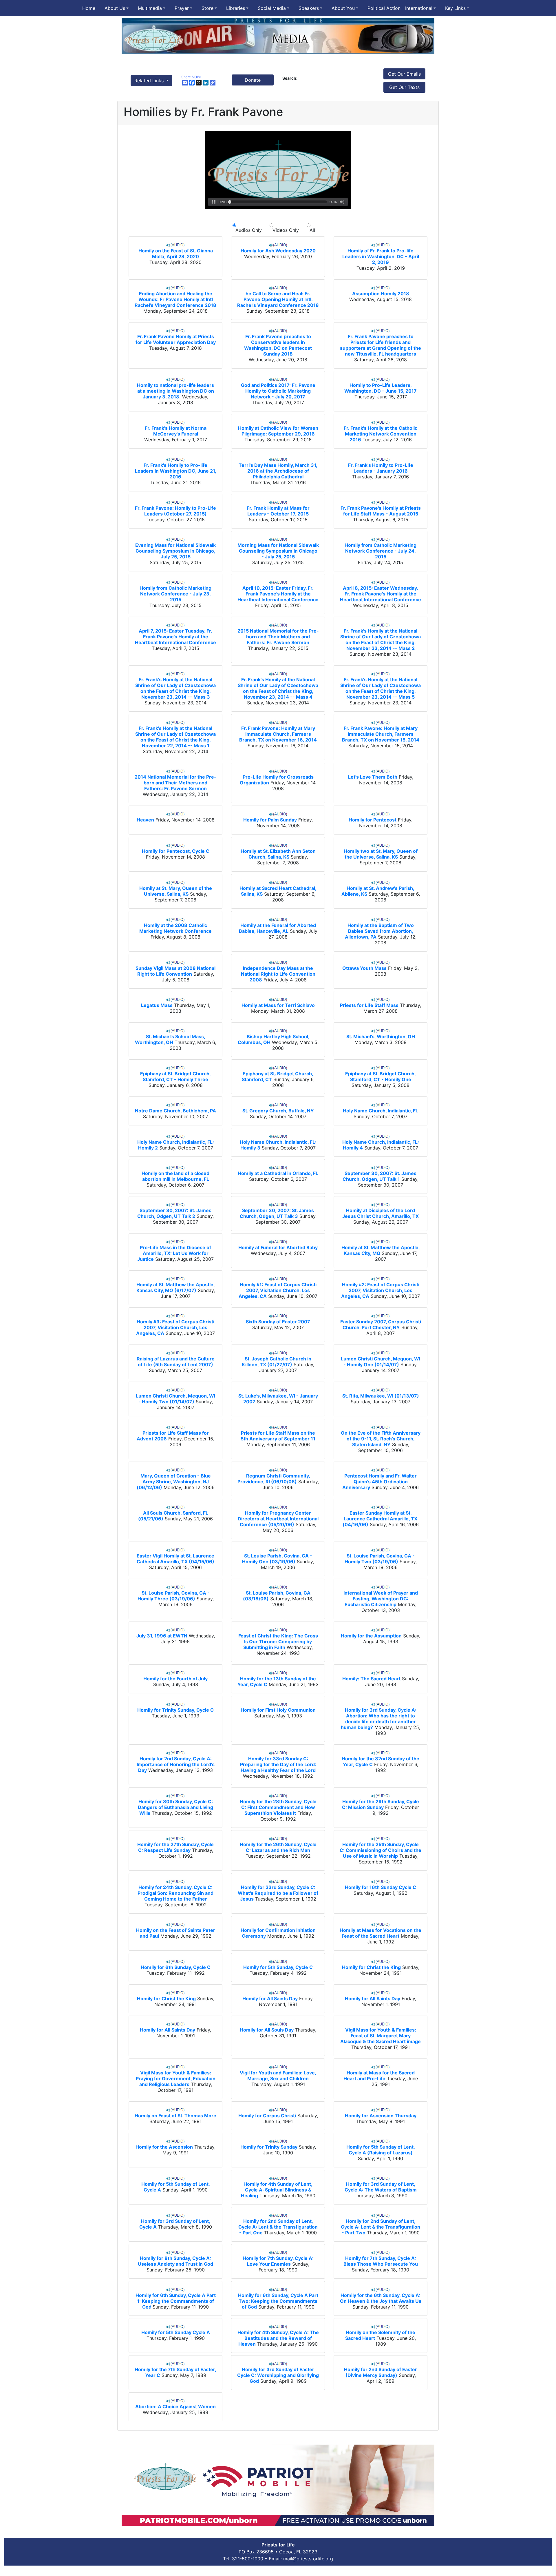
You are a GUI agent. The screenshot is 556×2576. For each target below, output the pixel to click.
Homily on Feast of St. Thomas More (175, 2116)
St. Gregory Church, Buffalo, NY (278, 1111)
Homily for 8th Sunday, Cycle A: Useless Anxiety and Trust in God (175, 2261)
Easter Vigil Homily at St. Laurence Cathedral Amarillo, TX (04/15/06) (175, 1559)
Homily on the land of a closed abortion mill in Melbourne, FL (175, 1176)
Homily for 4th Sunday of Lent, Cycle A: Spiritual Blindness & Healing (277, 2190)
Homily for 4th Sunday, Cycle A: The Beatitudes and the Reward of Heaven (278, 2338)
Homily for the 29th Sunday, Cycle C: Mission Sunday (381, 1804)
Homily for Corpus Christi (267, 2116)
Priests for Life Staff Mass (369, 1005)
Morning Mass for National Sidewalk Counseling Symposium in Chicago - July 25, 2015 (278, 551)
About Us (115, 8)
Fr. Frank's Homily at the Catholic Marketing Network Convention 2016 (381, 434)
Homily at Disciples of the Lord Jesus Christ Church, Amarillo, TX (381, 1213)
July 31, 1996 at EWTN (162, 1636)
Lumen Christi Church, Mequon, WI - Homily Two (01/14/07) (175, 1399)
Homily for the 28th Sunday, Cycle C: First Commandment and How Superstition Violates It (278, 1807)
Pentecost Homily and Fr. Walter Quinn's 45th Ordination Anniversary (379, 1482)
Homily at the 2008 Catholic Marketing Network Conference (175, 928)
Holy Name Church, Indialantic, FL (381, 1111)
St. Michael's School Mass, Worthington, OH (170, 1039)
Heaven (145, 820)
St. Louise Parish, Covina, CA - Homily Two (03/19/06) (380, 1559)
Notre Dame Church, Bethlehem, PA (175, 1111)
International (419, 8)
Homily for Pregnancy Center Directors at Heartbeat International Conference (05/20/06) (278, 1519)
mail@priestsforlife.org (308, 2559)
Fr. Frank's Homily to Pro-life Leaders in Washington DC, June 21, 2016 (176, 471)
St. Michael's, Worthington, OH (381, 1036)
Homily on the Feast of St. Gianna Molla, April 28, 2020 (176, 254)
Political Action (384, 8)
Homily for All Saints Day (270, 1999)
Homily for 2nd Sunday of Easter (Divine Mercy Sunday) (381, 2372)
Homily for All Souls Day (267, 2030)
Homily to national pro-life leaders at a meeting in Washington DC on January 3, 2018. (175, 391)
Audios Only (249, 230)
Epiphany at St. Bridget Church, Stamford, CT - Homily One (381, 1076)
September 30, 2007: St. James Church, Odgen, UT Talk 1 (379, 1176)
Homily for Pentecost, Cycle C (176, 851)
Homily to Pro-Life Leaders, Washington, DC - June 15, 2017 (381, 388)
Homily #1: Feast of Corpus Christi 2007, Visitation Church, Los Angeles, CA (278, 1290)
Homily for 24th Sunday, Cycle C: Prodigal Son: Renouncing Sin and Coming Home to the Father (175, 1893)
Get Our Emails (404, 74)
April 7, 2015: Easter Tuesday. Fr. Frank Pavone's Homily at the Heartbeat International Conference (175, 637)
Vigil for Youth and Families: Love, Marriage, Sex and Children (278, 2076)
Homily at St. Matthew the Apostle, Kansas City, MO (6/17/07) (176, 1287)
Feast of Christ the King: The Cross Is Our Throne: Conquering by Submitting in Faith (278, 1642)
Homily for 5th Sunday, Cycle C (278, 1967)
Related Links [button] (150, 81)
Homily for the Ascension (164, 2147)
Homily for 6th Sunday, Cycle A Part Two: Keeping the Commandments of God (278, 2301)
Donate (253, 80)
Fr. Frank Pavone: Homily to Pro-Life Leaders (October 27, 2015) (175, 511)
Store (207, 8)
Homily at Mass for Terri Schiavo (278, 1005)
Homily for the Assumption (371, 1636)
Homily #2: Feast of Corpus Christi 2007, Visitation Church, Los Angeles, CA (380, 1290)
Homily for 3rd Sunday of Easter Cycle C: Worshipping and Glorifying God (278, 2375)
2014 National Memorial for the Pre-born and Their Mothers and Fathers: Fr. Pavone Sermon (175, 783)
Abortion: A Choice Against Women (175, 2406)
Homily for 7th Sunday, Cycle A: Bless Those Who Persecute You (381, 2261)
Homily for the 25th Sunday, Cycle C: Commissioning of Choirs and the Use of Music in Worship (381, 1850)
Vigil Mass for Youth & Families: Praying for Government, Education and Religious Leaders (176, 2078)
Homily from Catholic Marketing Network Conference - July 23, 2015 (175, 594)
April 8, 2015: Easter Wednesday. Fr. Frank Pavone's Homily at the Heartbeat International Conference (381, 594)
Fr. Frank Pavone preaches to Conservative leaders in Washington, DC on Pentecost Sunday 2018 (278, 345)
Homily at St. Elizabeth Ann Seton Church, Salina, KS (278, 854)
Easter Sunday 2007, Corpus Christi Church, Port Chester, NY (381, 1325)
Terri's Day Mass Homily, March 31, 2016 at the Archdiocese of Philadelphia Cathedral (278, 471)
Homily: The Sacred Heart (371, 1679)
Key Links (455, 8)
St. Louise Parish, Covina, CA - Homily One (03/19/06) (277, 1559)
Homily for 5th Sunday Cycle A (176, 2332)
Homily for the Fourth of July (175, 1679)
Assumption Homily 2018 (381, 294)
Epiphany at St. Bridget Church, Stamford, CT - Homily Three (175, 1076)
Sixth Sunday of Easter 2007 (278, 1322)
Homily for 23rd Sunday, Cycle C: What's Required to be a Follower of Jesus (278, 1893)
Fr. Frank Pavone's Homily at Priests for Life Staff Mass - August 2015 (381, 511)
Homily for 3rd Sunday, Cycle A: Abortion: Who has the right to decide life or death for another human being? (379, 1719)
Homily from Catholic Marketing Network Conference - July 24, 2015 (381, 551)
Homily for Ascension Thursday (381, 2116)
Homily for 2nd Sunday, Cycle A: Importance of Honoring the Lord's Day (176, 1764)
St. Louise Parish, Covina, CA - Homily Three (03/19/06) (174, 1596)
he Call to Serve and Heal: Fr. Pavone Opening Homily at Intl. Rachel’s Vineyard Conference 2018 (278, 299)
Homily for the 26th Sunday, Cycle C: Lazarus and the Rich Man (278, 1847)
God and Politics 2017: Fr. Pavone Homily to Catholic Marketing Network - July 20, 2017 (278, 391)
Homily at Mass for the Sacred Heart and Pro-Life (379, 2076)
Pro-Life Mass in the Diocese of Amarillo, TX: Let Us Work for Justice (174, 1253)
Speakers (309, 8)
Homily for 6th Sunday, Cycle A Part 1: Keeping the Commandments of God (176, 2301)
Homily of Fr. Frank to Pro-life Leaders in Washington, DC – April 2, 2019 (381, 256)
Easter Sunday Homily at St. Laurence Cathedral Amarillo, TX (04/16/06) (380, 1519)
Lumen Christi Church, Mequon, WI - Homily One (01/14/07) (381, 1362)
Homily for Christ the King (371, 1967)
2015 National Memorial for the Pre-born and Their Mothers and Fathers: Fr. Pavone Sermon (278, 637)
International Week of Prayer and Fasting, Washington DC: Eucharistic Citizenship (381, 1599)
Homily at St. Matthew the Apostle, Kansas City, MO (381, 1250)
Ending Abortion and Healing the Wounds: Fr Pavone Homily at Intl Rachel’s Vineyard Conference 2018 (175, 299)
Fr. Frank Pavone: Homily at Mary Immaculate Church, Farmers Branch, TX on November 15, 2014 (381, 734)
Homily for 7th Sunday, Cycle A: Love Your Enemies (278, 2261)
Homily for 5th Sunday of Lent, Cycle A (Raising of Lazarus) (381, 2150)
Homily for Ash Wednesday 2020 (278, 251)
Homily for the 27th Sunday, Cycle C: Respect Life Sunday (175, 1847)
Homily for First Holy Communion (278, 1710)
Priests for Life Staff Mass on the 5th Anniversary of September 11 (278, 1436)
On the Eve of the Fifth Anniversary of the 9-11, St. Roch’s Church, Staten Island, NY (381, 1439)
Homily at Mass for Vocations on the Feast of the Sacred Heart (381, 1933)
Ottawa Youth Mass (364, 968)
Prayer (182, 8)
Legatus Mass (157, 1005)
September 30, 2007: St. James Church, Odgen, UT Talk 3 (277, 1213)
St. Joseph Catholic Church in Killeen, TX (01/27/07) (277, 1362)
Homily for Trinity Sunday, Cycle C (175, 1710)
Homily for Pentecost (373, 820)
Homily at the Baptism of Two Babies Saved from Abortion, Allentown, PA (379, 931)
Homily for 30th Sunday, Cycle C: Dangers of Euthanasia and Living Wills (175, 1807)
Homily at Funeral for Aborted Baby (278, 1247)
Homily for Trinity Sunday (269, 2147)
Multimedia (150, 8)
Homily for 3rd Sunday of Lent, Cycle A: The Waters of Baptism (381, 2187)
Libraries (236, 8)
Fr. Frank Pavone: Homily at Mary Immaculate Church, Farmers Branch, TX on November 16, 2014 (278, 734)
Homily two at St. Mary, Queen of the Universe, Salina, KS (381, 854)
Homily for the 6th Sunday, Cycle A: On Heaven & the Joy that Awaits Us (381, 2298)
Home (89, 8)
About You (343, 8)
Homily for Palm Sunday (270, 820)
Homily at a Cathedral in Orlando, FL (278, 1173)
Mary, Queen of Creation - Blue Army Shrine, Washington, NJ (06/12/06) (174, 1482)
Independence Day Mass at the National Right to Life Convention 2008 (278, 974)
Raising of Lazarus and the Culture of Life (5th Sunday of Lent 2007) (176, 1362)
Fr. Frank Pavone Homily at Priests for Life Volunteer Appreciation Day (176, 339)
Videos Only (286, 230)
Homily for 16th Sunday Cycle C (381, 1887)
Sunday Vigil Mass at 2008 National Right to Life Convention (175, 971)
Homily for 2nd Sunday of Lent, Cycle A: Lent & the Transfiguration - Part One (278, 2227)
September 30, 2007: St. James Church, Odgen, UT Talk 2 (174, 1213)
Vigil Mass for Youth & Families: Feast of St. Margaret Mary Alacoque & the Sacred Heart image (381, 2036)
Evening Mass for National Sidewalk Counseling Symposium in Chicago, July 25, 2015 (175, 551)
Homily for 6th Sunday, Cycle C (176, 1967)
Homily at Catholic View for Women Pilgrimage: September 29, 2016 (278, 431)
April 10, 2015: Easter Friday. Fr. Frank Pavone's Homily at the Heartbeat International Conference (278, 594)
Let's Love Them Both (373, 777)
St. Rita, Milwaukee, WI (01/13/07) (381, 1396)
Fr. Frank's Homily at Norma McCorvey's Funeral (176, 431)
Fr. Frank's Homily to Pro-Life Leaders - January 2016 (381, 468)
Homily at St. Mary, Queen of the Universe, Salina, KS (176, 891)
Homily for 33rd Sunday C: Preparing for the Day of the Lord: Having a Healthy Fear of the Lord (278, 1764)
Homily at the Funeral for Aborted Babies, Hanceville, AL (277, 928)
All (311, 230)
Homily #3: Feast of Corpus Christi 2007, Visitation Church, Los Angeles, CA (175, 1327)
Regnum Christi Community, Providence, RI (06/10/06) (274, 1479)
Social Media (272, 8)
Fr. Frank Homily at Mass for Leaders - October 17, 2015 (278, 511)
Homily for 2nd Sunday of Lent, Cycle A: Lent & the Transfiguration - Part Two (381, 2227)
